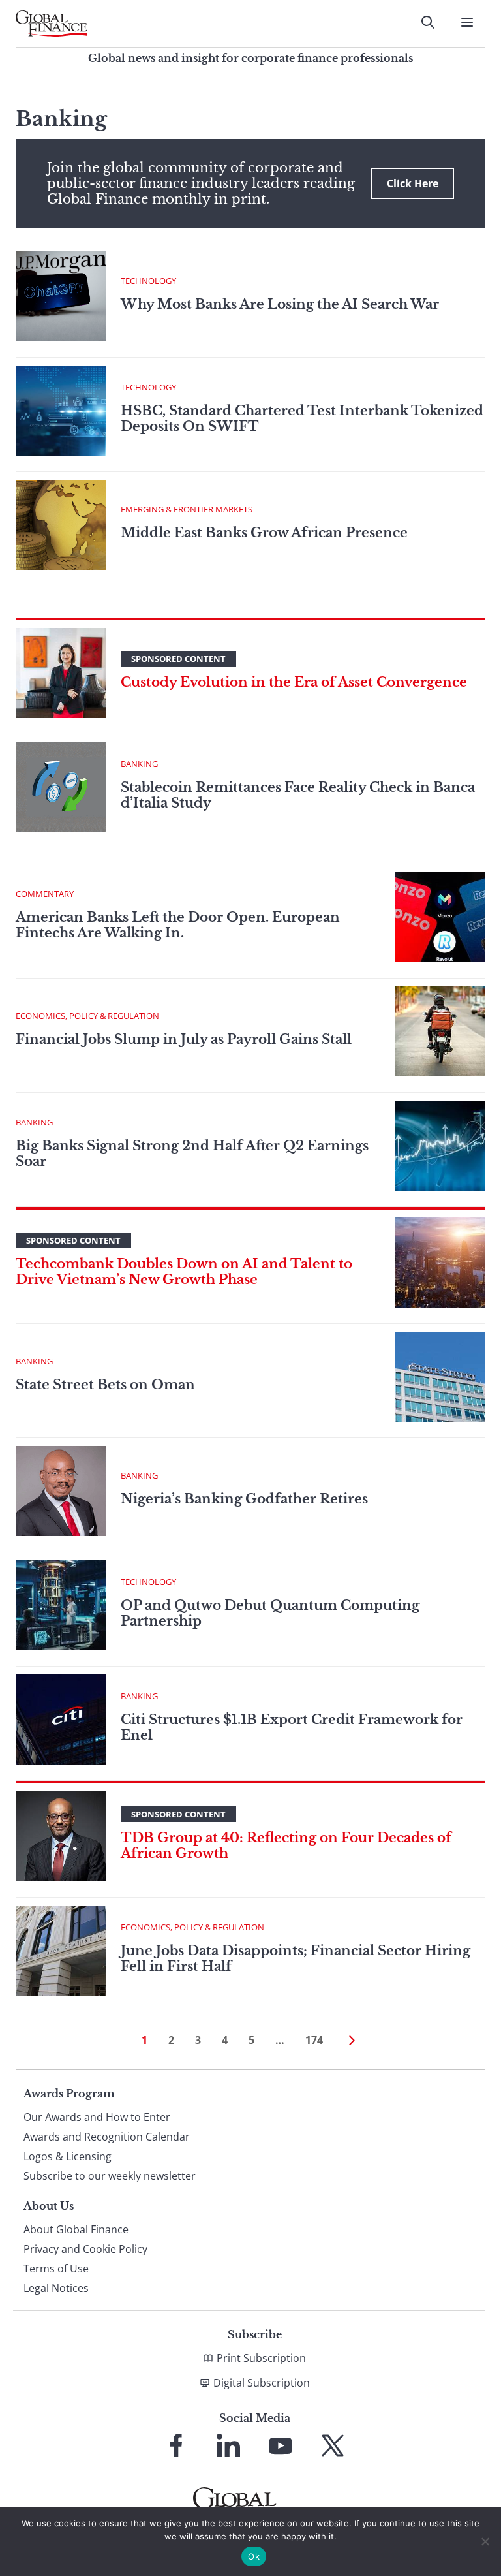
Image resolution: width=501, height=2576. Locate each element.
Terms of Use (56, 2269)
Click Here (413, 183)
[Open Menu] (467, 22)
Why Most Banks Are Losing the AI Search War (280, 304)
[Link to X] (333, 2445)
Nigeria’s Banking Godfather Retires (244, 1499)
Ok (254, 2556)
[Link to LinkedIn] (228, 2445)
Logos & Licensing (68, 2156)
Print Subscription (261, 2358)
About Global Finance (76, 2229)
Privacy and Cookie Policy (85, 2249)
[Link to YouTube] (281, 2445)
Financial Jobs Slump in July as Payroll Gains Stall (184, 1039)
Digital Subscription (262, 2383)
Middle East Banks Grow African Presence (266, 533)
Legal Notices (56, 2288)
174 (314, 2040)
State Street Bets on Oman (105, 1385)
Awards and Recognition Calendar (107, 2137)
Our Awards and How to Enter (97, 2117)
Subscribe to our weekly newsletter (110, 2176)
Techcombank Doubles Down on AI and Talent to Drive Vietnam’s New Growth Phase (184, 1272)
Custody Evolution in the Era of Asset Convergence (294, 682)
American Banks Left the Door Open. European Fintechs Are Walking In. (178, 925)
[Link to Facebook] (176, 2445)
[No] (485, 2541)
